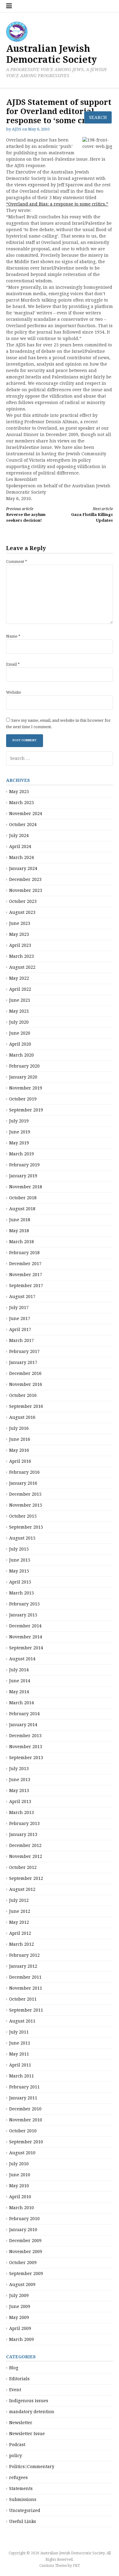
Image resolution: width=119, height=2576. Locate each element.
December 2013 (25, 1736)
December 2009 (25, 2241)
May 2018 (19, 1231)
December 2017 (25, 1264)
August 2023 (22, 912)
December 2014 (25, 1626)
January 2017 (23, 1362)
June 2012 (20, 1911)
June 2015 (20, 1560)
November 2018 (26, 1187)
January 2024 (23, 868)
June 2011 (20, 2043)
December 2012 (25, 1845)
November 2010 (26, 2120)
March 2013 (22, 1812)
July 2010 (19, 2164)
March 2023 (22, 956)
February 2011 (24, 2087)
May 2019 (19, 1143)
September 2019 (26, 1110)
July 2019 (19, 1121)
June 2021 (20, 1000)
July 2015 (19, 1549)
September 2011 (26, 2010)
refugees (18, 2478)
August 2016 (22, 1417)
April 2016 (20, 1461)
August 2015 (22, 1538)
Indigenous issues (29, 2401)
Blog (14, 2368)
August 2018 (22, 1209)
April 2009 (20, 2328)
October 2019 (23, 1099)
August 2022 (22, 967)
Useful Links (23, 2521)
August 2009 (22, 2284)
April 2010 (20, 2197)
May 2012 (19, 1922)
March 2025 (22, 803)
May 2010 (19, 2186)
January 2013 (23, 1834)
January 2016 (23, 1483)
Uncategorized (25, 2510)
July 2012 (19, 1900)
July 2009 (19, 2295)
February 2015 (24, 1604)
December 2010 (25, 2109)
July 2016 (19, 1428)
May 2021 (19, 1011)
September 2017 (26, 1286)
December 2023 (25, 879)
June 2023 (20, 923)
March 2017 (22, 1340)
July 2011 (19, 2032)
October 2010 (23, 2131)
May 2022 (19, 978)
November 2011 (26, 1988)
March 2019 (22, 1154)
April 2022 (20, 989)
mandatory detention (32, 2412)
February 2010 (24, 2219)
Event (15, 2390)
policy (16, 2456)
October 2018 (23, 1198)
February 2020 (24, 1066)
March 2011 (22, 2076)
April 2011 (20, 2065)
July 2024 (19, 835)
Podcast (17, 2445)
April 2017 (20, 1329)
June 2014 (20, 1681)
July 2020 (19, 1022)
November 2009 (26, 2252)
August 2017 (22, 1297)
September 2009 (26, 2274)
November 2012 (26, 1856)
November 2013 (26, 1747)
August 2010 (22, 2153)
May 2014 (19, 1692)
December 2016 (25, 1373)
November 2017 (26, 1275)
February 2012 (24, 1955)
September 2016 (26, 1406)
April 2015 (20, 1582)
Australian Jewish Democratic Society (51, 54)
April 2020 (20, 1044)
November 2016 (26, 1384)
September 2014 (26, 1648)
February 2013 (24, 1823)
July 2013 (19, 1769)
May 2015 (19, 1571)
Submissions (23, 2499)
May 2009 (19, 2317)
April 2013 (20, 1801)
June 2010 (20, 2175)
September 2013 (26, 1758)
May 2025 (19, 792)
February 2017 (24, 1351)
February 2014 (24, 1714)
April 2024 (20, 846)
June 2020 (20, 1033)
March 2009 (22, 2339)
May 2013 (19, 1791)
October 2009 (23, 2263)
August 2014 (22, 1659)
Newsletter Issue (27, 2434)
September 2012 (26, 1878)
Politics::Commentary (32, 2467)
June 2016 (20, 1439)
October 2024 (23, 825)
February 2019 (24, 1165)
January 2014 (23, 1725)
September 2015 (26, 1527)
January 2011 (23, 2098)
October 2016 (23, 1395)
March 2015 (22, 1593)
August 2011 (22, 2021)
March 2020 (22, 1055)
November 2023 (26, 890)
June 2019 (20, 1132)
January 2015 (23, 1615)
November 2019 (26, 1088)
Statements (21, 2488)
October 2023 (23, 901)
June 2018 (20, 1220)
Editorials (19, 2379)
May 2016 (19, 1450)
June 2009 (20, 2306)
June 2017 (20, 1318)
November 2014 (26, 1637)
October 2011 (23, 1999)
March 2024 (22, 857)
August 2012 (22, 1889)
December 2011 (25, 1977)
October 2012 (23, 1867)
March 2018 (22, 1242)
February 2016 (24, 1472)
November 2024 (26, 814)
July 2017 (19, 1308)
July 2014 (19, 1670)
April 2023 (20, 945)
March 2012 (22, 1944)
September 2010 (26, 2142)
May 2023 (19, 934)
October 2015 (23, 1516)
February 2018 (24, 1253)
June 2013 (20, 1780)
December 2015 (25, 1494)
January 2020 (23, 1077)
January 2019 (23, 1176)
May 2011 (19, 2054)
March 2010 (22, 2208)
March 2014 (22, 1703)
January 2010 (23, 2230)
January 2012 (23, 1966)
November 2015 (26, 1505)
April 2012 (20, 1933)
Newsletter (21, 2423)
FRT (76, 2566)
